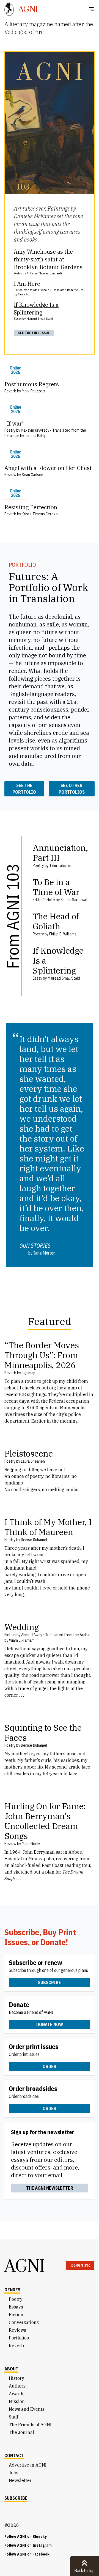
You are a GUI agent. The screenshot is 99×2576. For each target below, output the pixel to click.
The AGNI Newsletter (50, 2188)
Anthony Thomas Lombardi (44, 273)
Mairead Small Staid (40, 318)
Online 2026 (15, 370)
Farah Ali (24, 294)
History (16, 2378)
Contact (14, 2456)
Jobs (14, 2473)
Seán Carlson (32, 475)
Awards (17, 2394)
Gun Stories (35, 1246)
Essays (16, 2307)
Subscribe (50, 1982)
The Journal (21, 2432)
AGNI (25, 2265)
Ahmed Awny (32, 1635)
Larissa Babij (35, 436)
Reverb (16, 2346)
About (11, 2369)
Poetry (16, 2299)
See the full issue (34, 333)
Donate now (50, 2024)
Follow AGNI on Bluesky (26, 2536)
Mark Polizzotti (34, 391)
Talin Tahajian (60, 865)
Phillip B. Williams (63, 934)
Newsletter (20, 2480)
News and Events (27, 2409)
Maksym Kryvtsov (35, 430)
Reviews (17, 2330)
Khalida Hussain (38, 290)
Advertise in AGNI (28, 2465)
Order (50, 2066)
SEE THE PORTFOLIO (24, 789)
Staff (13, 2417)
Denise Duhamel (34, 1540)
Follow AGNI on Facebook (27, 2554)
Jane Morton (44, 1253)
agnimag (28, 1373)
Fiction (16, 2315)
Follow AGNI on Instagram (28, 2545)
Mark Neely (31, 1844)
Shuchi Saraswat (74, 900)
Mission (17, 2401)
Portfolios (19, 2338)
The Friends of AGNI (30, 2425)
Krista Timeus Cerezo (40, 514)
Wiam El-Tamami (22, 1640)
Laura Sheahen (33, 1461)
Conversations (24, 2322)
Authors (17, 2386)
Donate (80, 2265)
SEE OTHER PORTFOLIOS (72, 789)
